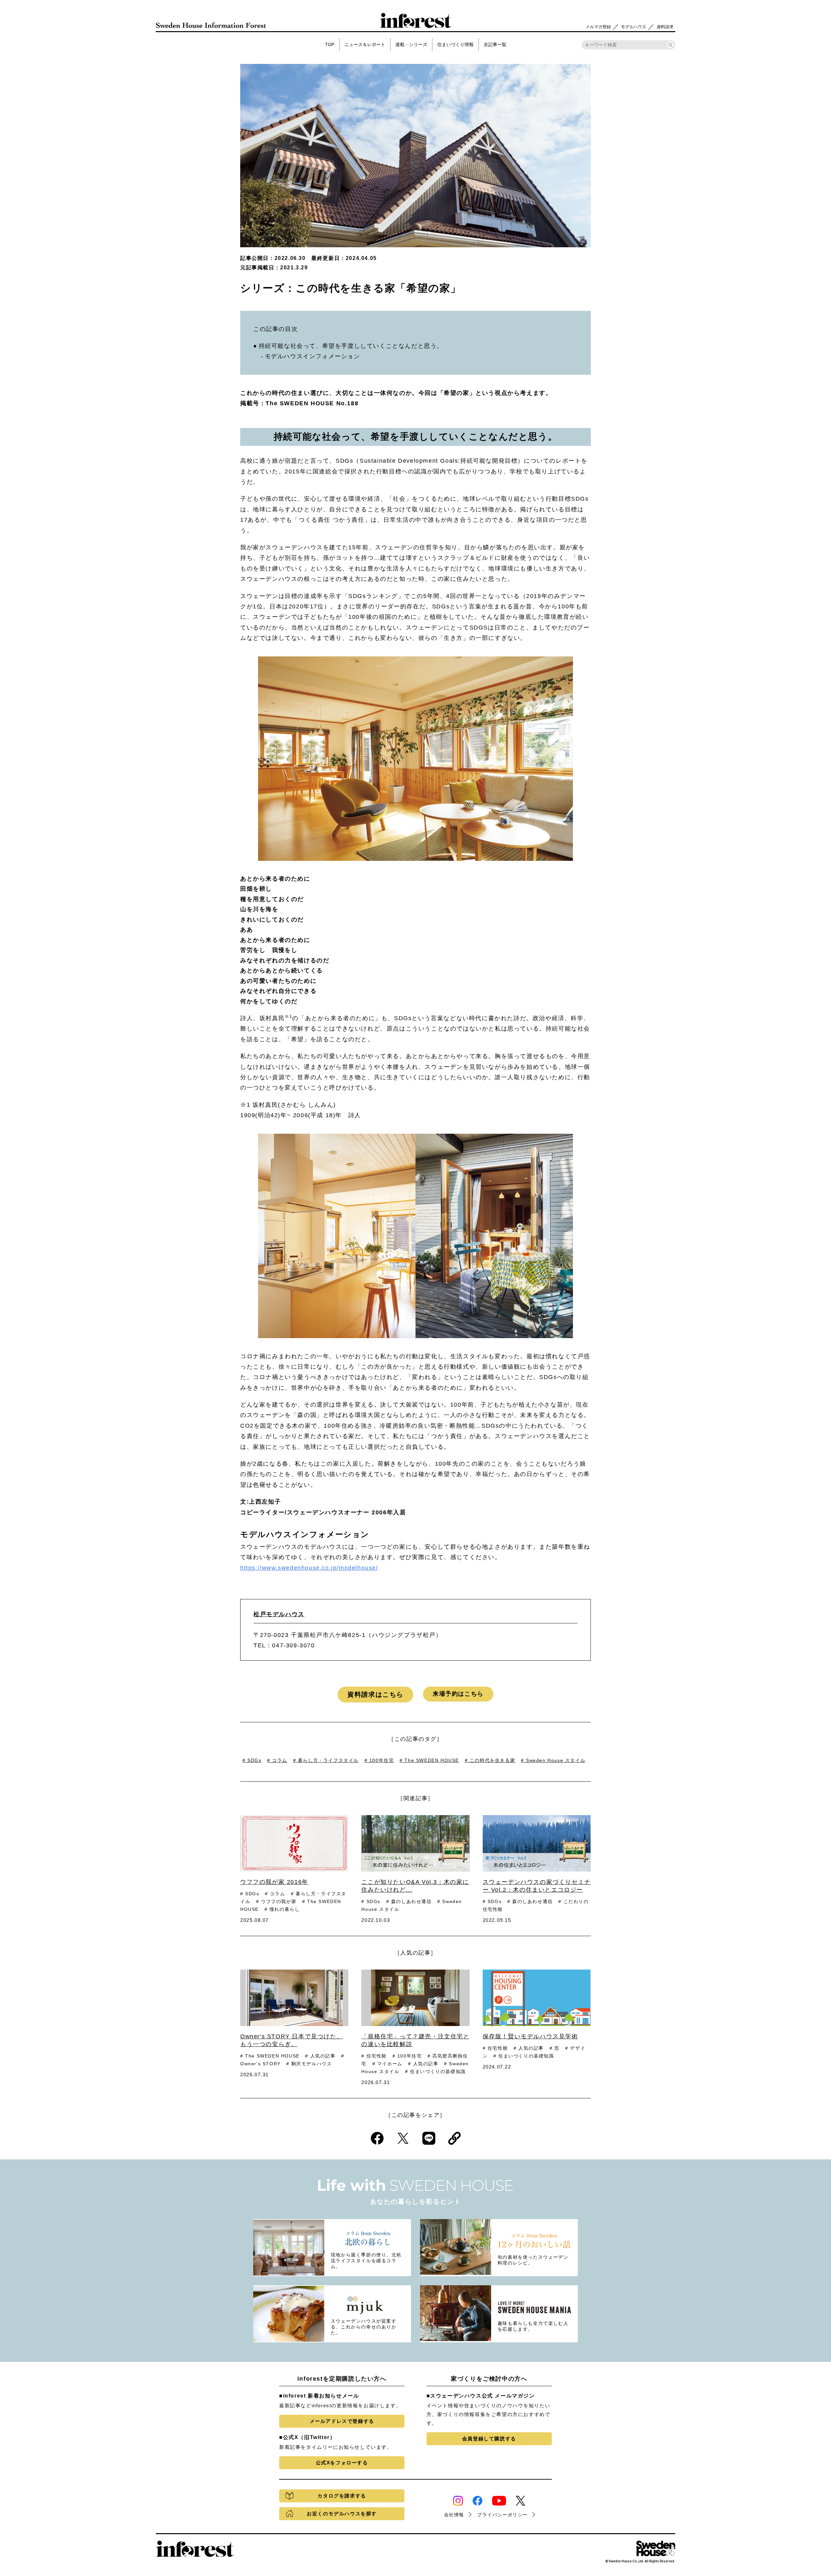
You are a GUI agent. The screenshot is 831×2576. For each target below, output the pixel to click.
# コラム (277, 1760)
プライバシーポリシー (502, 2515)
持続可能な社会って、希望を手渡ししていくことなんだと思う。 (351, 346)
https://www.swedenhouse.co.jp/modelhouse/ (309, 1568)
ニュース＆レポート (365, 44)
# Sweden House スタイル (553, 1760)
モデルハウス (634, 27)
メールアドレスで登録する (342, 2421)
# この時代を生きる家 (490, 1760)
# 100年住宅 (379, 1760)
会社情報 (454, 2515)
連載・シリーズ (411, 44)
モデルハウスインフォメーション (313, 356)
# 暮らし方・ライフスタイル (326, 1760)
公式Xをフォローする (342, 2463)
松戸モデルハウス (279, 1614)
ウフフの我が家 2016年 (274, 1882)
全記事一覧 (495, 44)
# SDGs (252, 1760)
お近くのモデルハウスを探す (342, 2514)
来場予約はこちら (458, 1694)
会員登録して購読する (489, 2439)
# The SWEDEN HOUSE (429, 1760)
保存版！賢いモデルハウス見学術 (530, 2036)
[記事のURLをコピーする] (454, 2138)
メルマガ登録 (598, 27)
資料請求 (665, 27)
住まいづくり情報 (455, 44)
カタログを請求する (342, 2496)
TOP (330, 44)
